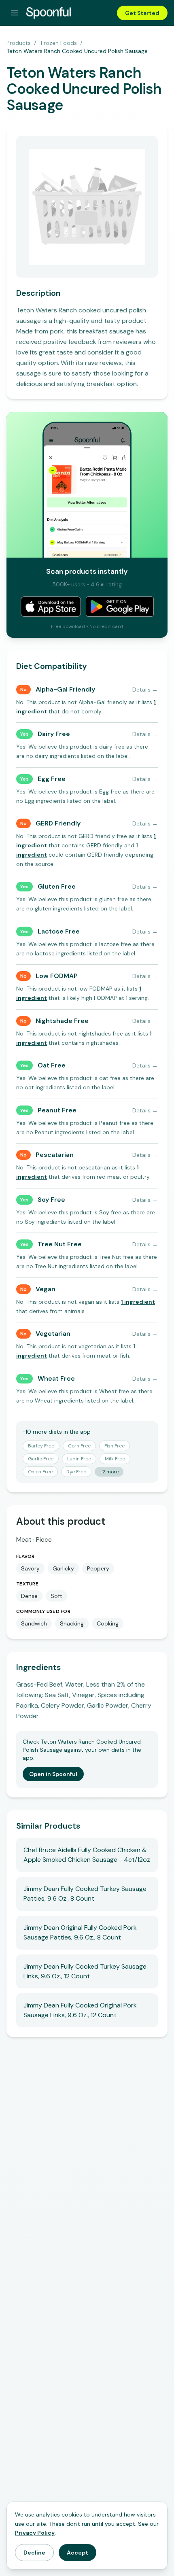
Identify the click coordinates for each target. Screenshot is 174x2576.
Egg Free (52, 779)
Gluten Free (57, 886)
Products (19, 43)
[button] (138, 1302)
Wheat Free (56, 1378)
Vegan (46, 1289)
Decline (34, 2553)
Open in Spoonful (53, 1774)
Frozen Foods (59, 43)
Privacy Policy (35, 2533)
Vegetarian (53, 1334)
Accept (77, 2553)
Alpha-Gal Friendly (65, 689)
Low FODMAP (57, 976)
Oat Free (52, 1065)
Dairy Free (54, 734)
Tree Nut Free (60, 1244)
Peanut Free (57, 1110)
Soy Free (51, 1200)
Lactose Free (59, 931)
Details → (145, 690)
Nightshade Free (62, 1021)
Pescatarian (55, 1155)
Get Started (142, 13)
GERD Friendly (58, 823)
